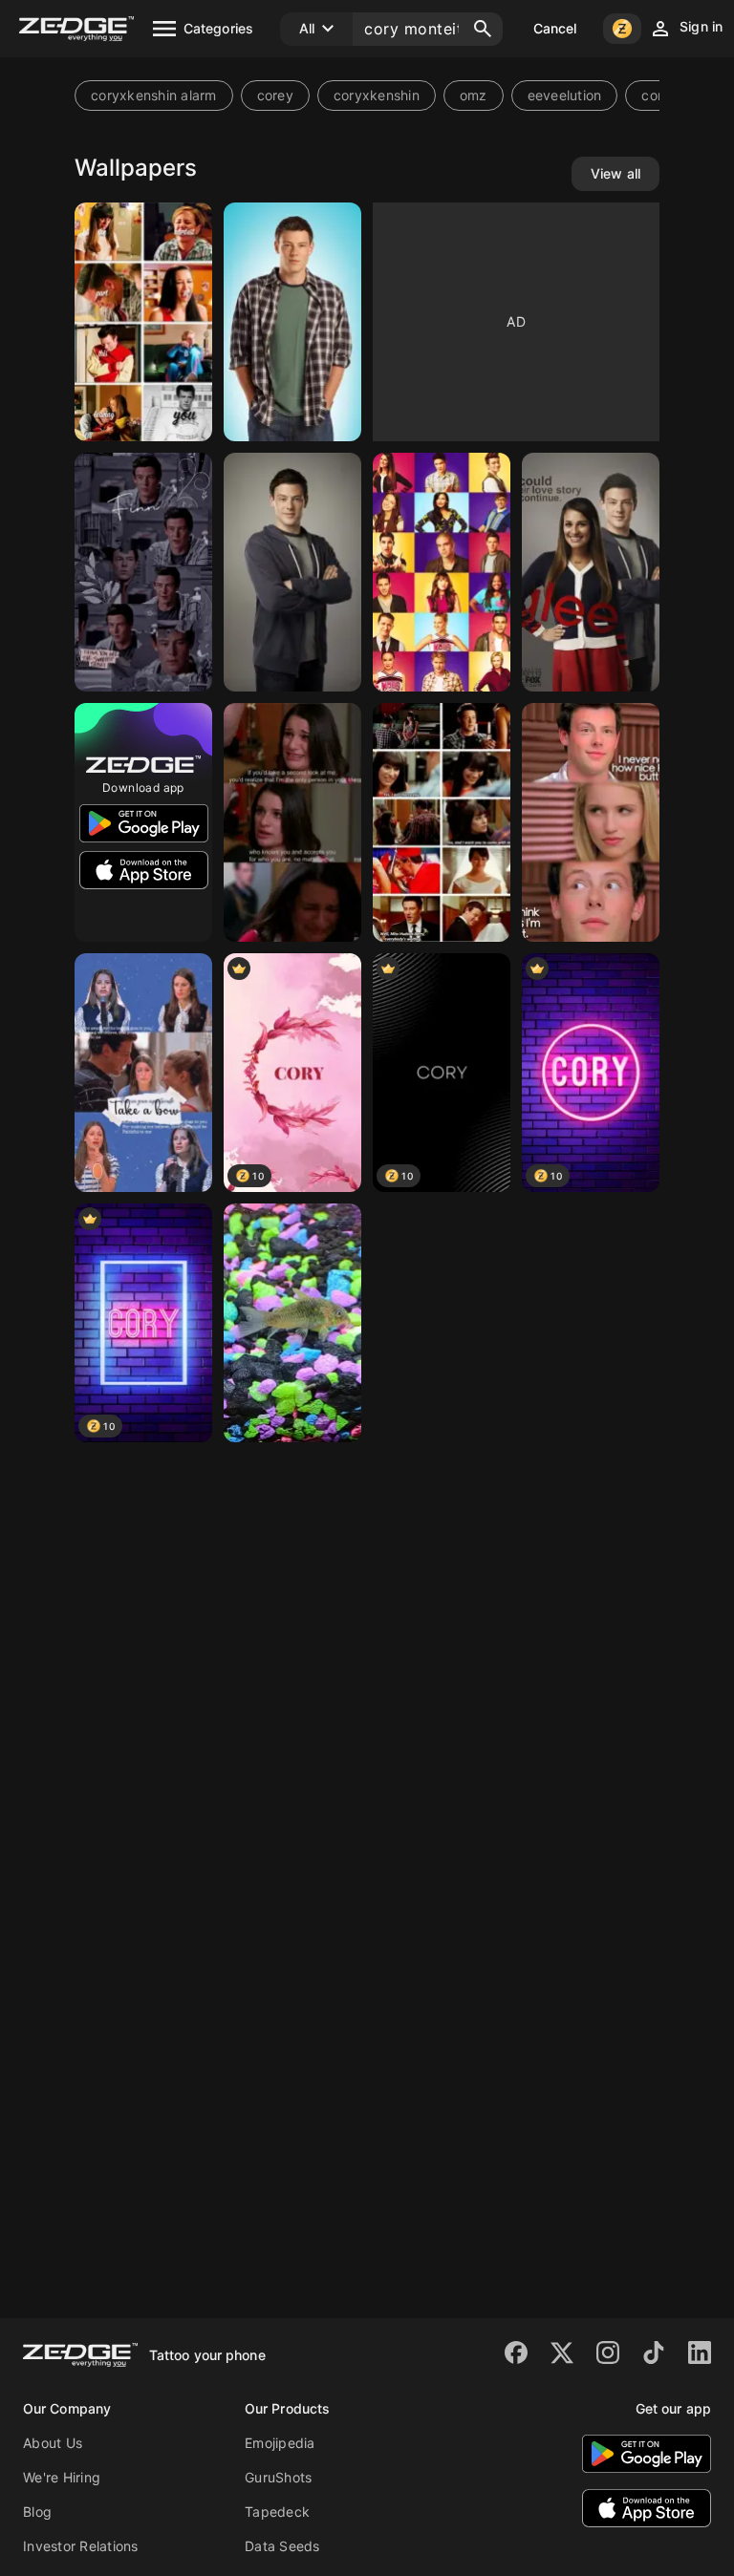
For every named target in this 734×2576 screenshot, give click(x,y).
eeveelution (565, 95)
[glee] (143, 322)
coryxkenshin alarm (154, 95)
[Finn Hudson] (292, 322)
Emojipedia (280, 2443)
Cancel (555, 28)
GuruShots (278, 2477)
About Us (53, 2443)
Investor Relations (81, 2546)
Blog (37, 2512)
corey (275, 95)
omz (474, 95)
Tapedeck (277, 2512)
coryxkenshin (377, 95)
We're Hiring (62, 2477)
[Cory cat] (292, 1323)
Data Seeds (282, 2546)
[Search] (483, 29)
